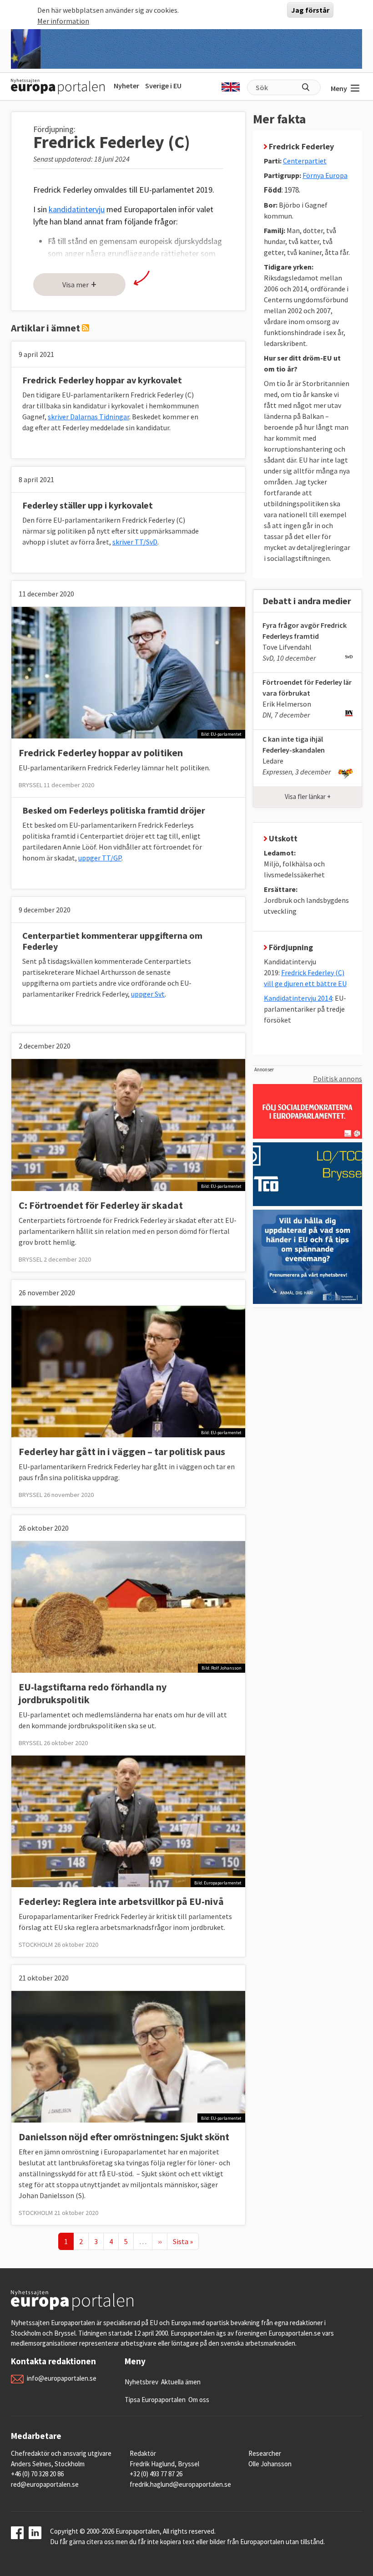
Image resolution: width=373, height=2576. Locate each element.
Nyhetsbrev (141, 2382)
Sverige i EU (163, 86)
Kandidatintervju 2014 (298, 998)
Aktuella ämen (181, 2382)
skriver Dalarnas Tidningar (88, 417)
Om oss (199, 2400)
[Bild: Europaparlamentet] (128, 1820)
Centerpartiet (305, 161)
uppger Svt (148, 994)
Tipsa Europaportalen (155, 2400)
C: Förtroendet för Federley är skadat (101, 1205)
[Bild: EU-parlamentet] (128, 672)
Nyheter (126, 86)
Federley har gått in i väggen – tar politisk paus (122, 1451)
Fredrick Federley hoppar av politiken (101, 753)
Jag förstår (310, 10)
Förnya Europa (325, 175)
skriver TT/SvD (135, 542)
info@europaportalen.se (62, 2378)
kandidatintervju (77, 209)
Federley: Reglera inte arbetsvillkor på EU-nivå (121, 1901)
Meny (339, 88)
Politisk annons (338, 1079)
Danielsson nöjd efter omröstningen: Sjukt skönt (124, 2137)
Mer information (63, 21)
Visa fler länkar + (308, 797)
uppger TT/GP (100, 858)
